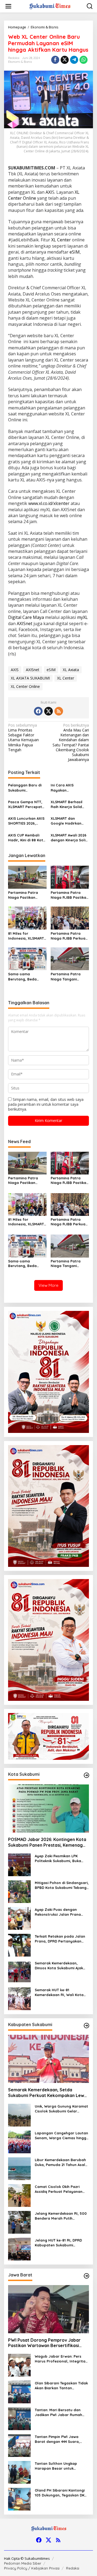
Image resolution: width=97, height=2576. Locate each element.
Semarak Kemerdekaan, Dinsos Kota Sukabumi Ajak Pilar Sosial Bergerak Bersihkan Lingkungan (59, 1966)
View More (48, 1285)
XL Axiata (71, 670)
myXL (82, 617)
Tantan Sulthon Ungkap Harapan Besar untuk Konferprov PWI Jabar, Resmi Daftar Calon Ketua (61, 2466)
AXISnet (25, 624)
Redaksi (73, 2568)
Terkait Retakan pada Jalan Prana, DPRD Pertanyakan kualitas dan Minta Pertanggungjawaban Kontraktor (60, 1939)
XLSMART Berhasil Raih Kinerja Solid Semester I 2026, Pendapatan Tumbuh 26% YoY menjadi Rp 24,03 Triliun (69, 804)
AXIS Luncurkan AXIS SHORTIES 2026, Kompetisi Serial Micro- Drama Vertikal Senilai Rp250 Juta (26, 821)
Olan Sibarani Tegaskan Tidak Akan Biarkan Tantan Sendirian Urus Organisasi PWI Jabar (62, 2386)
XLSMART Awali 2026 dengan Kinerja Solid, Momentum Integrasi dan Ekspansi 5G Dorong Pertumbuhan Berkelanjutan (70, 838)
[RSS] (59, 711)
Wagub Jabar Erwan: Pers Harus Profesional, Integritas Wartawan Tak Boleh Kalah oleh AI (61, 2359)
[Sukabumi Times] (50, 6)
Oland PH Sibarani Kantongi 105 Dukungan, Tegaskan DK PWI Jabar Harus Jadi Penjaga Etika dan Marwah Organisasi (60, 2493)
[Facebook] (38, 711)
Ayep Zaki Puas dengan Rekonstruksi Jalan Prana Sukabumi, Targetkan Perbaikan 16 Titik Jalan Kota (61, 1912)
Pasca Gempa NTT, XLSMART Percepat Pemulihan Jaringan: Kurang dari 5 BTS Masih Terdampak (26, 804)
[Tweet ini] (65, 60)
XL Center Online (25, 686)
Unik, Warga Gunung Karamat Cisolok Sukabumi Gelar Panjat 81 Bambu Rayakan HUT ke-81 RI (61, 2109)
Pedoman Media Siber (23, 2563)
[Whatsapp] (84, 60)
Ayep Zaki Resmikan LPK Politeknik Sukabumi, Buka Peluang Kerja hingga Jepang (61, 1858)
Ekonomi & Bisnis (20, 62)
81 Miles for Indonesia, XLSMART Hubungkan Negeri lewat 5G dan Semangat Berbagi (26, 936)
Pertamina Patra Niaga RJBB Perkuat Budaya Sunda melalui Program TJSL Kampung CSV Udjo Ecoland (69, 936)
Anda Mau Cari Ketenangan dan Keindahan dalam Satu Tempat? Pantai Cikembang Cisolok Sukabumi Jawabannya (71, 742)
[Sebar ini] (55, 60)
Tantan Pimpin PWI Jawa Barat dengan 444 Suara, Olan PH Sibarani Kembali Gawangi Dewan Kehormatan (61, 2439)
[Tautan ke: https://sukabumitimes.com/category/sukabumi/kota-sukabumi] (86, 1775)
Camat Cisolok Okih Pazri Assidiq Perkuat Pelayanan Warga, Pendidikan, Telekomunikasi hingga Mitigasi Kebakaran (59, 2189)
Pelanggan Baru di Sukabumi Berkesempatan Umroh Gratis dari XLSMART (25, 788)
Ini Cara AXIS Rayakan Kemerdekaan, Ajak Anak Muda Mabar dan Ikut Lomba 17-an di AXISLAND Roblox (68, 788)
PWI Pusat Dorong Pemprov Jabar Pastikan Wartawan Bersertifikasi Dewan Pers (44, 2343)
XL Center (61, 240)
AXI (49, 192)
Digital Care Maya (26, 617)
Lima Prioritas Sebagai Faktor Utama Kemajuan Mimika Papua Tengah (23, 738)
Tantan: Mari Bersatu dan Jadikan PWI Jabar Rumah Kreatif (58, 2412)
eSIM (75, 252)
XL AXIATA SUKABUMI (30, 678)
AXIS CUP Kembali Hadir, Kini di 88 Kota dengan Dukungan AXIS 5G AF (27, 838)
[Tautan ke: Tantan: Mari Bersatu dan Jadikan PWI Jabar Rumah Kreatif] (19, 2418)
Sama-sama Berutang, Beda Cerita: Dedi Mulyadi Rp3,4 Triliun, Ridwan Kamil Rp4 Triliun (26, 977)
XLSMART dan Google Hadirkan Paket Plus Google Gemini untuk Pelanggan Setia (67, 821)
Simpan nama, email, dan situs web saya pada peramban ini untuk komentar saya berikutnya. (46, 1104)
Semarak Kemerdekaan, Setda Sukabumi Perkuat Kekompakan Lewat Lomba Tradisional (48, 2093)
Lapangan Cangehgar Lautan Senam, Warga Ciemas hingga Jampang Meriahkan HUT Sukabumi (62, 2136)
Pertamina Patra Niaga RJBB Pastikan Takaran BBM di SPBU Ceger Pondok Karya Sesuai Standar (70, 895)
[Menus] (8, 6)
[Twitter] (48, 711)
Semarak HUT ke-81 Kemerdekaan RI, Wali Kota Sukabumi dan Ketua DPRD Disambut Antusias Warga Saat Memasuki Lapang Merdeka (59, 1992)
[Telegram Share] (74, 60)
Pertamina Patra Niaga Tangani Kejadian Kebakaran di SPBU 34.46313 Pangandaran (69, 977)
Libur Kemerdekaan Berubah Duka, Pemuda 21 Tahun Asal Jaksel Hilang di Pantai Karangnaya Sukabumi (60, 2162)
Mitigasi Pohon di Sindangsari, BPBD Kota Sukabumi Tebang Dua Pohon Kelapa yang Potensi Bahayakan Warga (62, 1885)
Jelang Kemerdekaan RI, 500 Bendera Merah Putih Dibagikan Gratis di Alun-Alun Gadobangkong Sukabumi (61, 2216)
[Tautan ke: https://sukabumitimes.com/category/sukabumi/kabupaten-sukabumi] (86, 2026)
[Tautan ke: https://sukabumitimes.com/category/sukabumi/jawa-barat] (86, 2276)
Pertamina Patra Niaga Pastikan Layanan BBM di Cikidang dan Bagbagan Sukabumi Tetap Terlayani (27, 895)
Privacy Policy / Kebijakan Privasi (32, 2568)
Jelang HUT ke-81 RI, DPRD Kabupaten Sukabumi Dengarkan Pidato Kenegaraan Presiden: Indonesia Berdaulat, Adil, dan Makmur (58, 2243)
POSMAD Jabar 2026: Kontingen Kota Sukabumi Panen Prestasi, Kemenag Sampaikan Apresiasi (47, 1842)
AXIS (15, 670)
